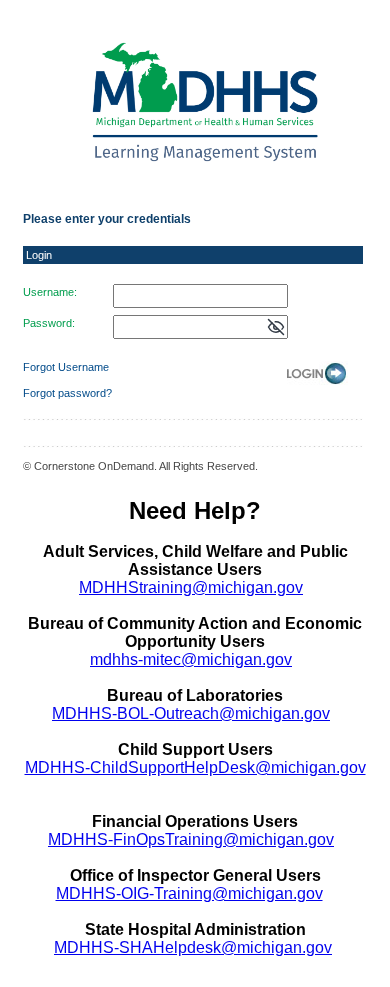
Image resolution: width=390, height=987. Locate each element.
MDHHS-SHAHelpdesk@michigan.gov (193, 947)
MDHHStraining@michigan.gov (191, 587)
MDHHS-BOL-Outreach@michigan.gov (191, 713)
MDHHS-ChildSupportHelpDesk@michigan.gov (195, 767)
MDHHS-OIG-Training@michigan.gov (189, 893)
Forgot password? (67, 393)
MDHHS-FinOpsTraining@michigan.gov (191, 839)
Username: (50, 292)
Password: (49, 323)
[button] (276, 328)
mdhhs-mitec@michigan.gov (191, 659)
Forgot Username (66, 367)
